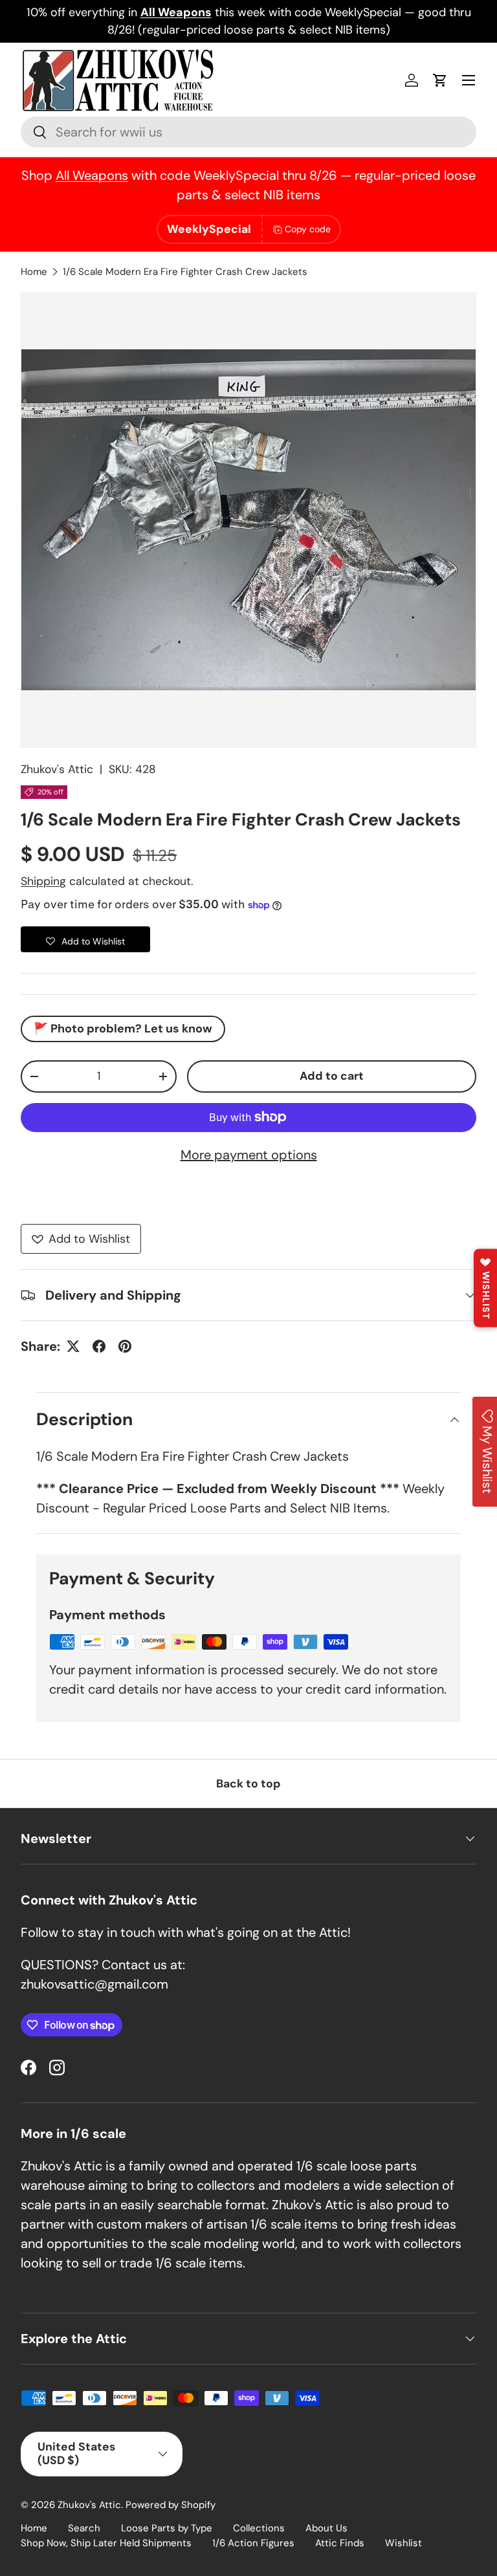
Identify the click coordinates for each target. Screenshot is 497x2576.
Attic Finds (340, 2543)
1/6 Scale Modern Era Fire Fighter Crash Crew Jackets (185, 272)
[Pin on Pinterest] (125, 1346)
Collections (259, 2528)
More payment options (249, 1155)
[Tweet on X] (73, 1346)
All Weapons (92, 175)
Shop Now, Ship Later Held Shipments (106, 2543)
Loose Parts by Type (167, 2528)
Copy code (308, 229)
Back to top (248, 1784)
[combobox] (248, 132)
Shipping (43, 881)
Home (34, 272)
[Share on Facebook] (99, 1346)
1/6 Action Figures (253, 2543)
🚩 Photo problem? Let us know (123, 1029)
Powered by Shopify (171, 2505)
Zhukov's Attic (57, 769)
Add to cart (332, 1076)
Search (84, 2528)
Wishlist (403, 2543)
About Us (326, 2528)
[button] (440, 80)
